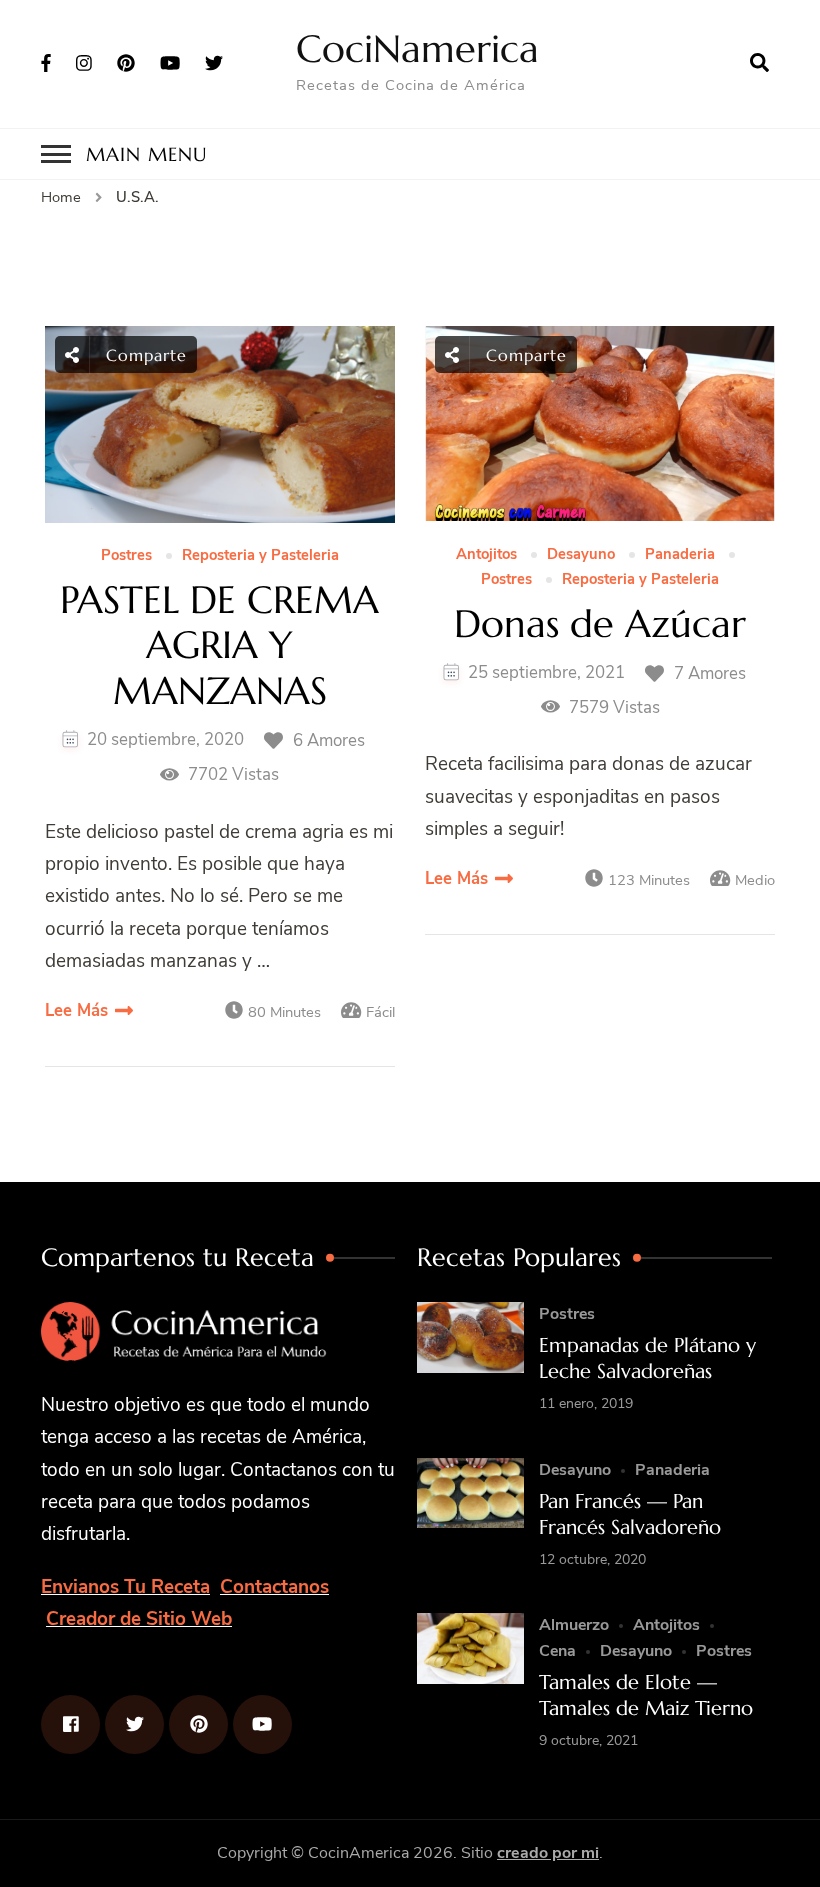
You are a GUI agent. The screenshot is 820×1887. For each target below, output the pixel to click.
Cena (557, 1651)
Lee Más (76, 1010)
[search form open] (759, 63)
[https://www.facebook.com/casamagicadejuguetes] (70, 1724)
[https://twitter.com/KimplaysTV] (134, 1724)
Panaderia (680, 555)
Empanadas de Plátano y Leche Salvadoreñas (647, 1358)
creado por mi (548, 1853)
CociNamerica (417, 49)
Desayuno (581, 555)
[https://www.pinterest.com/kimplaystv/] (198, 1724)
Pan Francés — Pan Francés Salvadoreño (630, 1514)
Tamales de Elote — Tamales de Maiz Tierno (646, 1695)
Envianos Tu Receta (125, 1587)
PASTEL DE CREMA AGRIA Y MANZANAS (219, 646)
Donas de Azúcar (600, 625)
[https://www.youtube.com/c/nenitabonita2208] (262, 1724)
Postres (126, 556)
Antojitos (486, 555)
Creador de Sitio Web (139, 1619)
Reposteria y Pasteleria (260, 556)
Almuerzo (574, 1625)
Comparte (143, 355)
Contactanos (274, 1587)
